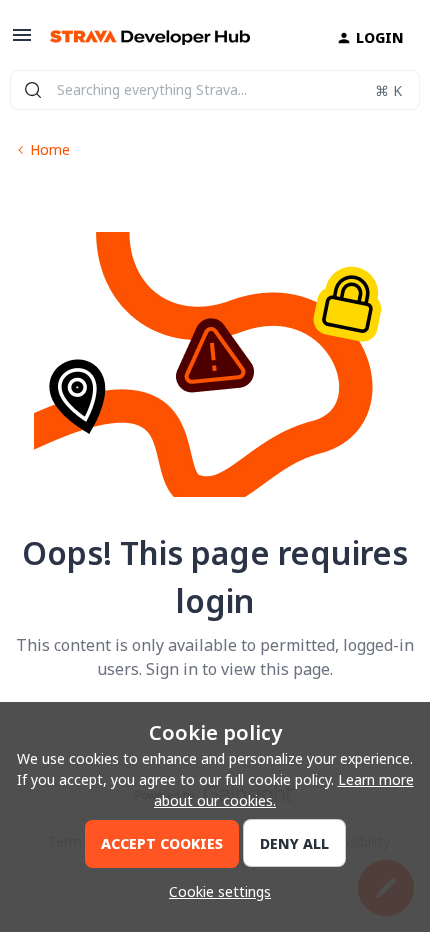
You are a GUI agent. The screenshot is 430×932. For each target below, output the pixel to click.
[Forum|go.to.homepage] (150, 37)
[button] (22, 41)
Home (50, 149)
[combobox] (215, 90)
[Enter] (33, 90)
